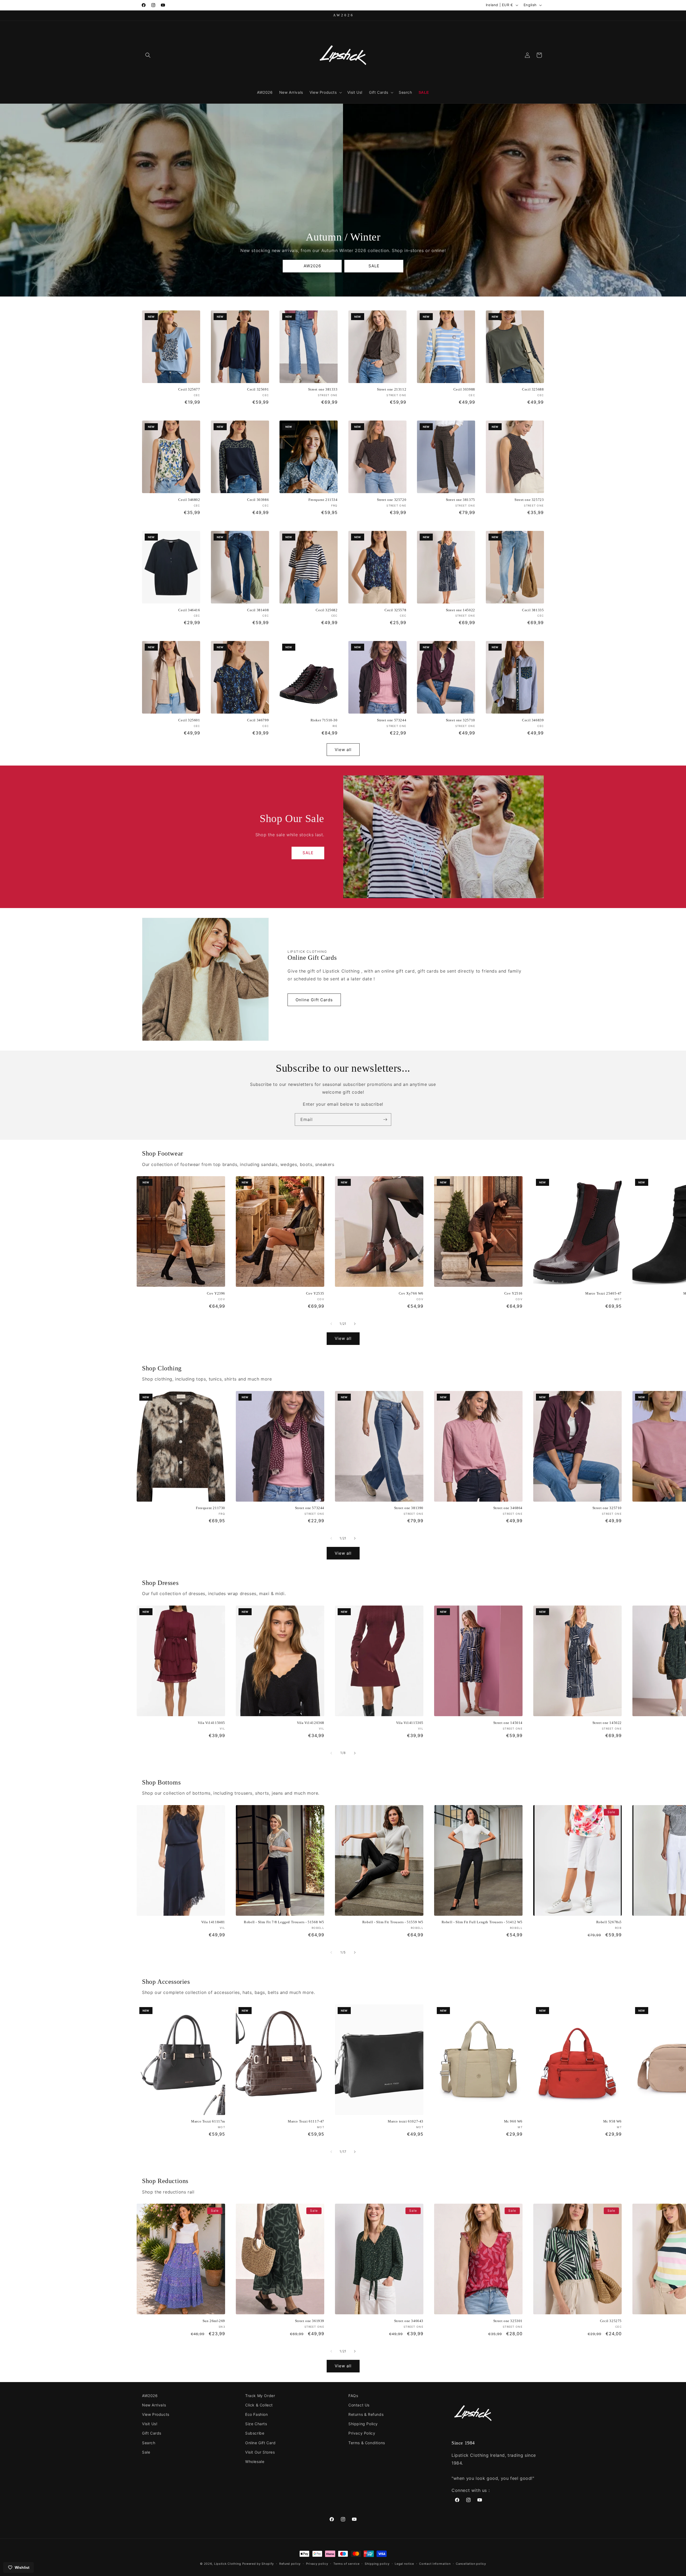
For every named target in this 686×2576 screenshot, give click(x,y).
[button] (148, 55)
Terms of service (346, 2564)
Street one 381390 (409, 1508)
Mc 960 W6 (513, 2121)
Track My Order (260, 2396)
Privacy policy (317, 2564)
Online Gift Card (260, 2443)
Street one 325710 (461, 720)
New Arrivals (154, 2405)
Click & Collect (259, 2405)
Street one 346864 (508, 1508)
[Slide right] (355, 1324)
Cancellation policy (471, 2564)
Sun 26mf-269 (214, 2321)
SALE (374, 266)
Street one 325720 (392, 500)
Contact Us (359, 2405)
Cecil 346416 (189, 610)
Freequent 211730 (210, 1508)
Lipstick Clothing (228, 2564)
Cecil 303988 (464, 389)
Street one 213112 (392, 389)
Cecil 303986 (258, 500)
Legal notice (404, 2564)
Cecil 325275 (611, 2321)
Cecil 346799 (258, 720)
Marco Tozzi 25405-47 (603, 1293)
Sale (146, 2452)
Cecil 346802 (189, 500)
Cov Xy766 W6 (411, 1293)
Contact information (435, 2564)
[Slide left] (331, 1324)
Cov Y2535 (315, 1293)
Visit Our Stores (260, 2452)
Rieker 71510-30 (324, 720)
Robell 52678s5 (609, 1922)
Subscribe (255, 2433)
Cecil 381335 (533, 610)
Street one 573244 (392, 720)
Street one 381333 (323, 389)
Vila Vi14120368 (311, 1723)
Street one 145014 (508, 1723)
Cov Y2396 (216, 1293)
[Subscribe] (385, 1120)
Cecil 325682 (327, 610)
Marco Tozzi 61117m (208, 2121)
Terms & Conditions (367, 2443)
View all (343, 750)
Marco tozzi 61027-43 (406, 2121)
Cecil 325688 (533, 389)
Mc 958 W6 (612, 2121)
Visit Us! (150, 2424)
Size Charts (256, 2424)
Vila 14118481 (213, 1922)
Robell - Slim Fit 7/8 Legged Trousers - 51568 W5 (284, 1922)
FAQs (353, 2396)
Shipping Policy (363, 2424)
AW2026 (312, 266)
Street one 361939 (310, 2321)
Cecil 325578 (395, 610)
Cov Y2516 (513, 1293)
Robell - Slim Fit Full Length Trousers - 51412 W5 (482, 1922)
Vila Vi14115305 (410, 1723)
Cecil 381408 (258, 610)
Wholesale (255, 2461)
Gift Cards (152, 2433)
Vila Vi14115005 (211, 1723)
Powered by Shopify (258, 2564)
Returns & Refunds (366, 2414)
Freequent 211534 (323, 500)
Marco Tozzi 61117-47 (306, 2121)
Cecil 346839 (533, 720)
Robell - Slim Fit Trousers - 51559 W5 (393, 1922)
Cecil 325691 (258, 389)
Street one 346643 (409, 2321)
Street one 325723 (529, 500)
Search (149, 2443)
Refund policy (290, 2564)
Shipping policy (377, 2564)
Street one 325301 (508, 2321)
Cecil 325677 (189, 389)
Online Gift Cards (314, 1000)
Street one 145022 (461, 610)
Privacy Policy (362, 2433)
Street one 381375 (461, 500)
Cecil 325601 (189, 720)
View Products (156, 2414)
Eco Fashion (257, 2414)
